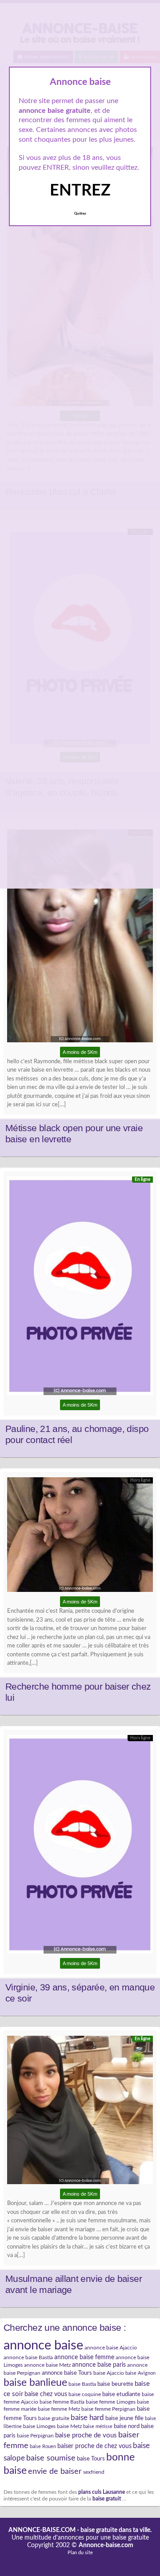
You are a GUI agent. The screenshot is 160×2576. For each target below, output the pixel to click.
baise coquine (85, 2394)
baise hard (87, 2418)
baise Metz (69, 2426)
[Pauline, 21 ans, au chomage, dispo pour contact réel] (80, 1288)
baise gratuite (54, 2418)
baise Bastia (82, 2384)
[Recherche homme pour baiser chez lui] (80, 1537)
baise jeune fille (124, 2418)
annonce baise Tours (67, 2373)
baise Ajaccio (109, 2373)
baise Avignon (140, 2373)
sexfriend (94, 2472)
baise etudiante (121, 2394)
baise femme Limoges (111, 2402)
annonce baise (43, 2345)
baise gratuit (107, 2499)
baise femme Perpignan (108, 2409)
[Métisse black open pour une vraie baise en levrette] (80, 938)
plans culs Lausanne (102, 2492)
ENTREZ (80, 191)
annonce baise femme (84, 2357)
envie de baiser (55, 2471)
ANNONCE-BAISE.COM (42, 2530)
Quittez (80, 214)
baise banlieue (35, 2383)
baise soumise (51, 2458)
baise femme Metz (59, 2409)
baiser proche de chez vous (94, 2446)
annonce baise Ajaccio (111, 2348)
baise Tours (91, 2459)
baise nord (127, 2426)
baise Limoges (39, 2426)
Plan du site (80, 2553)
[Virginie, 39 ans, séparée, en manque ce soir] (80, 1846)
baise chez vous (46, 2394)
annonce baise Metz (47, 2365)
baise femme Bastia (62, 2402)
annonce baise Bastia (28, 2357)
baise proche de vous (86, 2435)
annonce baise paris (99, 2365)
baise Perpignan (35, 2436)
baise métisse (98, 2426)
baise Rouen (43, 2446)
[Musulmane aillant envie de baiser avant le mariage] (80, 2112)
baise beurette (115, 2384)
